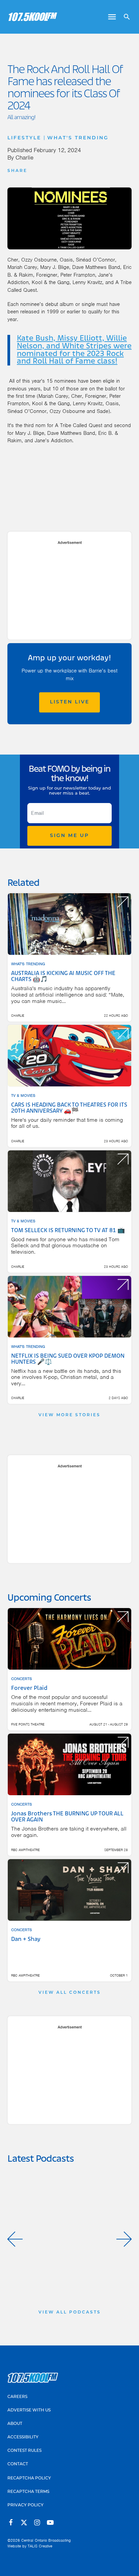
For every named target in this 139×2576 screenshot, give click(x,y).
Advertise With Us (29, 2410)
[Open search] (124, 17)
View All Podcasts (70, 2312)
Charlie (24, 158)
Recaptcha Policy (29, 2478)
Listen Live (70, 702)
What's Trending (78, 138)
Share (17, 171)
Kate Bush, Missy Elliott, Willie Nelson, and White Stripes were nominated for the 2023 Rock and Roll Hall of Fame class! (74, 350)
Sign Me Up (69, 836)
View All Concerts (70, 1993)
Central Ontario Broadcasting (46, 2540)
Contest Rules (24, 2451)
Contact (18, 2464)
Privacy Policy (25, 2505)
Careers (17, 2397)
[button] (15, 2239)
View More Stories (69, 1415)
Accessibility (23, 2437)
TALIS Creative (40, 2546)
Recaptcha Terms (28, 2492)
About (15, 2424)
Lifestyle (24, 138)
